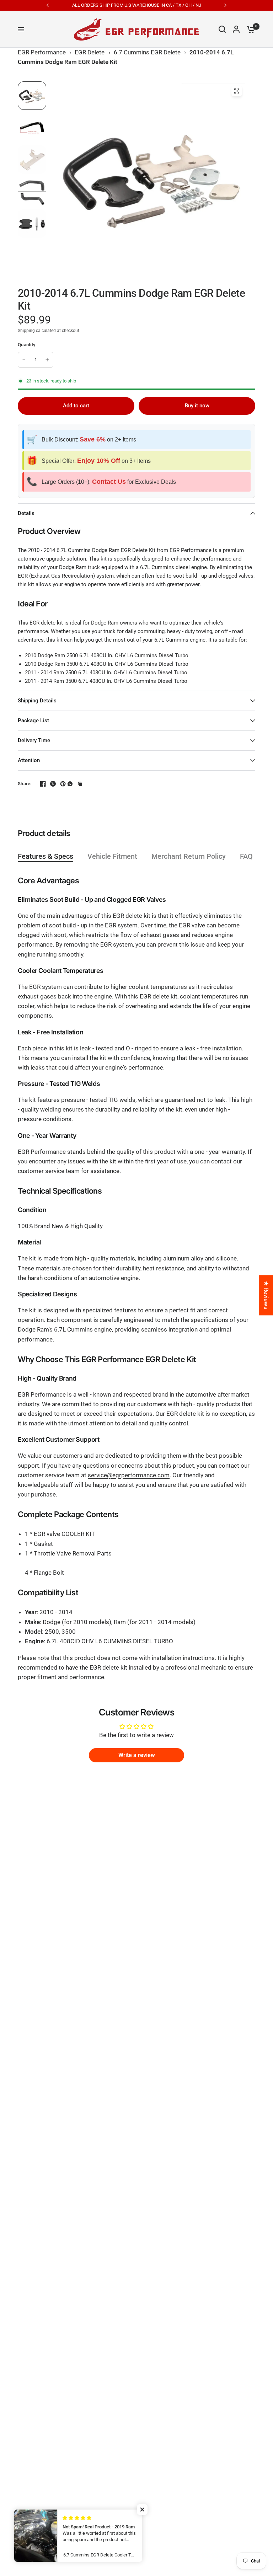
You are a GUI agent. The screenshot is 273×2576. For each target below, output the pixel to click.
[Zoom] (237, 91)
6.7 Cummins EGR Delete (147, 52)
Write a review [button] (137, 1755)
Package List (33, 721)
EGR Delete (90, 52)
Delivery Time (34, 740)
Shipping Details (37, 701)
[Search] (222, 29)
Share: (25, 784)
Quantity (26, 345)
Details (26, 513)
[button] (142, 2510)
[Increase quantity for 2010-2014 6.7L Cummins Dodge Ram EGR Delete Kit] (47, 360)
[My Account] (236, 29)
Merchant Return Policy (189, 856)
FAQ (246, 856)
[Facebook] (40, 784)
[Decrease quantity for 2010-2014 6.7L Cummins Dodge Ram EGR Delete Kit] (24, 360)
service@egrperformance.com (129, 1475)
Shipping (26, 331)
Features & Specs (45, 856)
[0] (249, 29)
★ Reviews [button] (266, 1295)
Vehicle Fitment (112, 856)
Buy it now (197, 406)
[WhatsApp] (70, 784)
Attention (29, 760)
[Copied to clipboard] (80, 784)
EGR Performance (42, 52)
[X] (50, 784)
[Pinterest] (60, 784)
